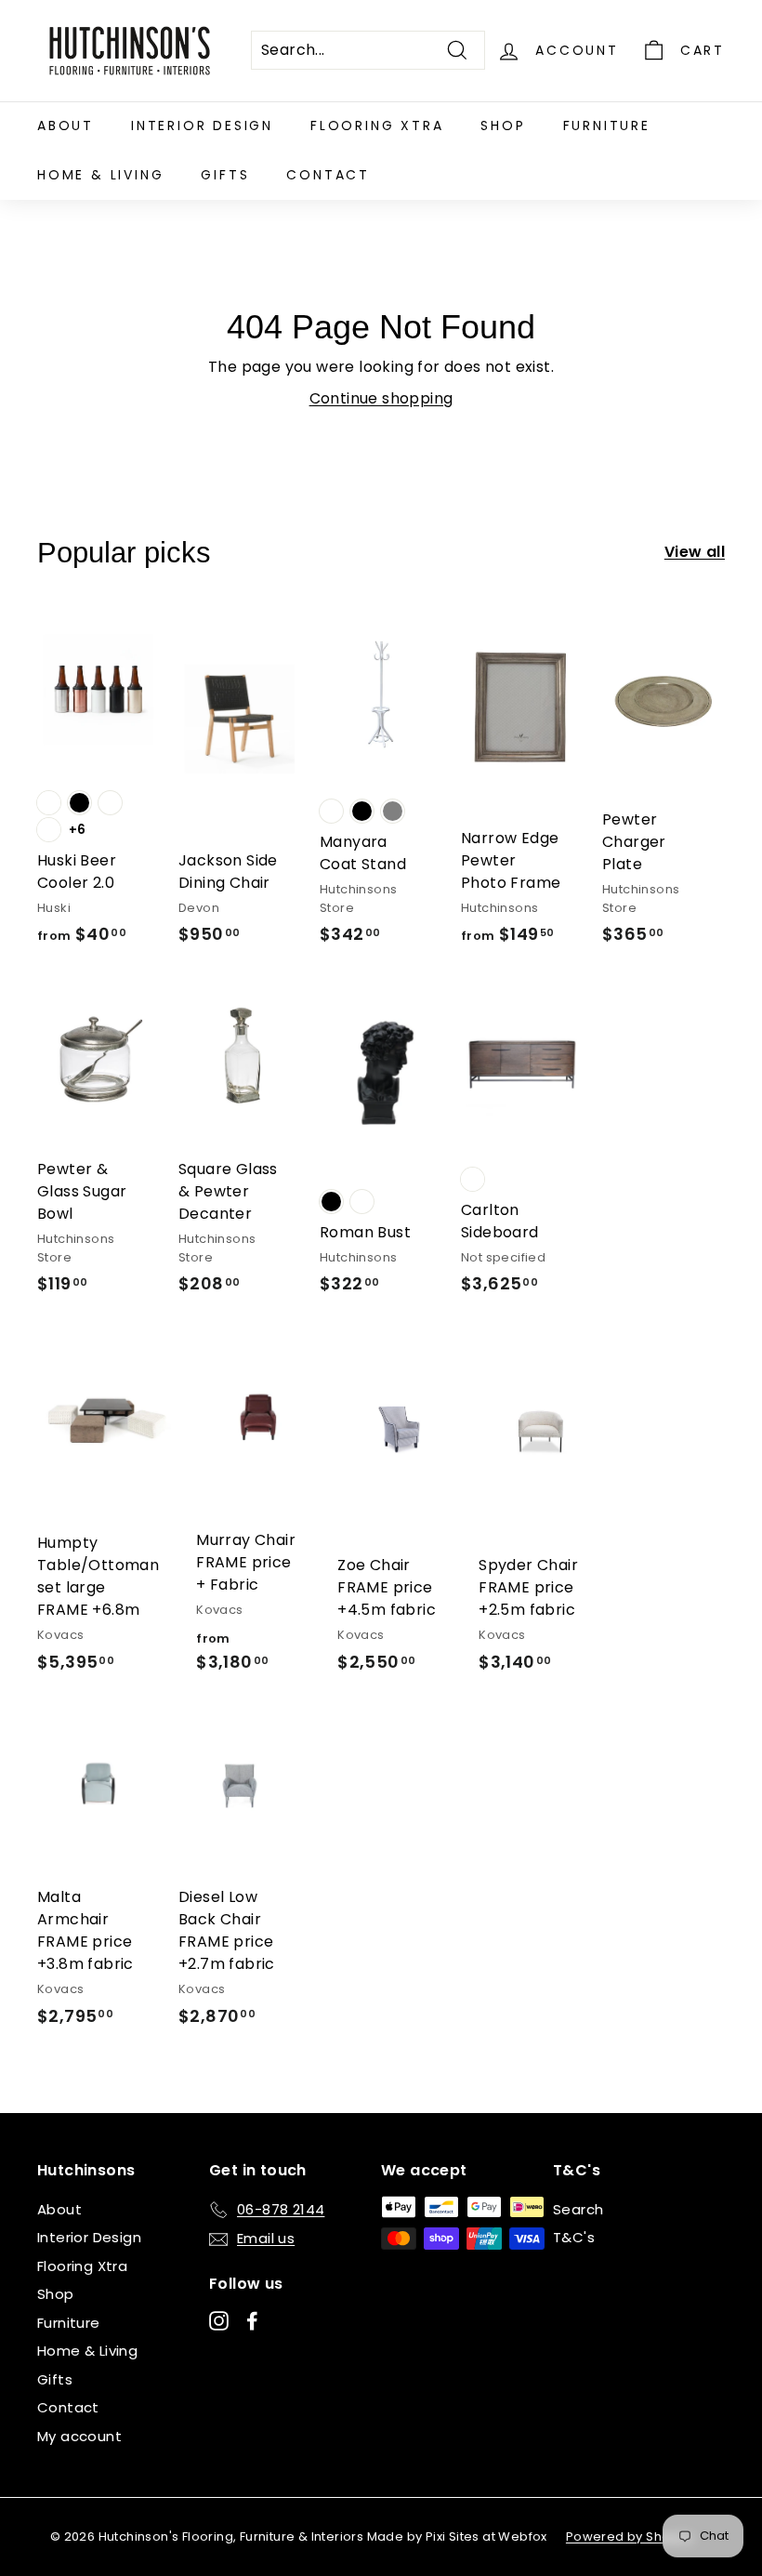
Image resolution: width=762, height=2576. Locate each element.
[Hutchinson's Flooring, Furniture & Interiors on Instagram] (219, 2320)
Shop (503, 125)
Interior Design (202, 125)
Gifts (225, 175)
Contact (328, 175)
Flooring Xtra (377, 125)
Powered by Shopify (630, 2536)
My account (79, 2436)
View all (695, 552)
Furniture (607, 125)
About (66, 125)
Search (578, 2209)
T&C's (574, 2237)
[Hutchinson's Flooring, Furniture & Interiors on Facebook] (252, 2320)
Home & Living (100, 175)
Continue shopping (381, 398)
